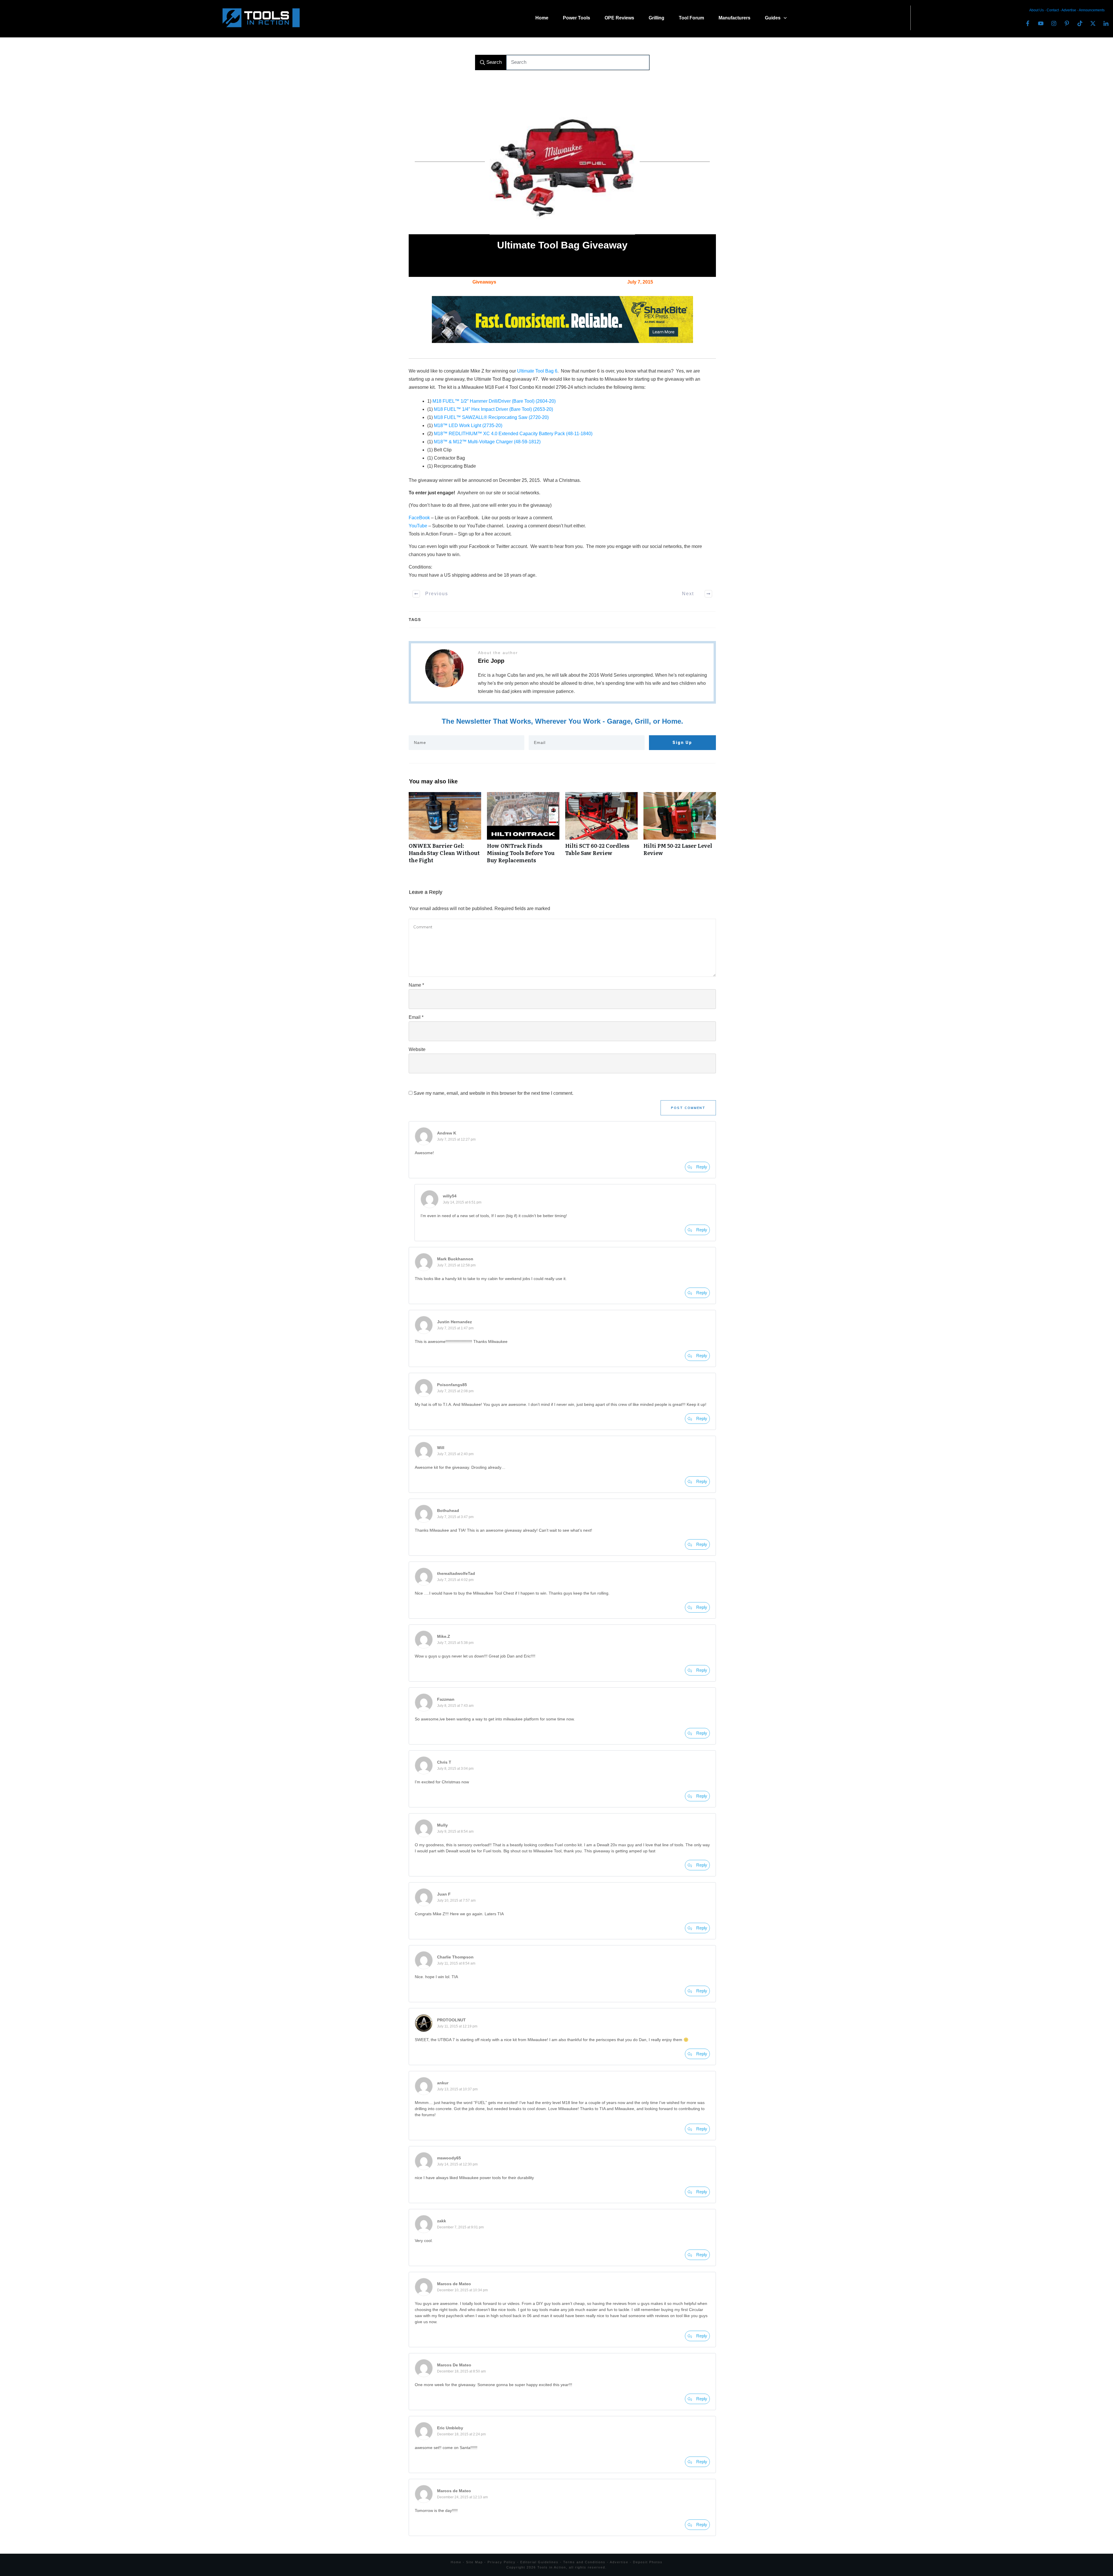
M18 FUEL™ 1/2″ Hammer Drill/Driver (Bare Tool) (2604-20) (494, 401)
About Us (1036, 10)
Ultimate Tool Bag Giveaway (562, 245)
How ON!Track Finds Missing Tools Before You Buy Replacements (523, 831)
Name (416, 985)
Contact (1053, 10)
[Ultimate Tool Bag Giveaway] (562, 162)
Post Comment (688, 1108)
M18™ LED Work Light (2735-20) (468, 425)
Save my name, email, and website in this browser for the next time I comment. (493, 1093)
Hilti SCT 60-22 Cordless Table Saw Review (601, 831)
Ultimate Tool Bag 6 (537, 371)
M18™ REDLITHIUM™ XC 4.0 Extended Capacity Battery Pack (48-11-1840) (513, 434)
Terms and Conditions (584, 2562)
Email (416, 1017)
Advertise (1069, 10)
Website (417, 1049)
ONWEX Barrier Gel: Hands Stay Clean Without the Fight (445, 831)
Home (456, 2562)
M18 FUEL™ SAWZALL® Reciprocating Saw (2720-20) (491, 417)
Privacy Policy (502, 2562)
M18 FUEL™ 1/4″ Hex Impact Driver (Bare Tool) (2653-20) (493, 409)
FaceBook (419, 518)
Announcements (1092, 10)
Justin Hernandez (454, 1322)
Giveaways (484, 282)
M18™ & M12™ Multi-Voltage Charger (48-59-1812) (487, 442)
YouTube (418, 526)
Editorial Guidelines (539, 2562)
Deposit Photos (648, 2562)
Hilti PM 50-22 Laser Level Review (680, 831)
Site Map (474, 2562)
